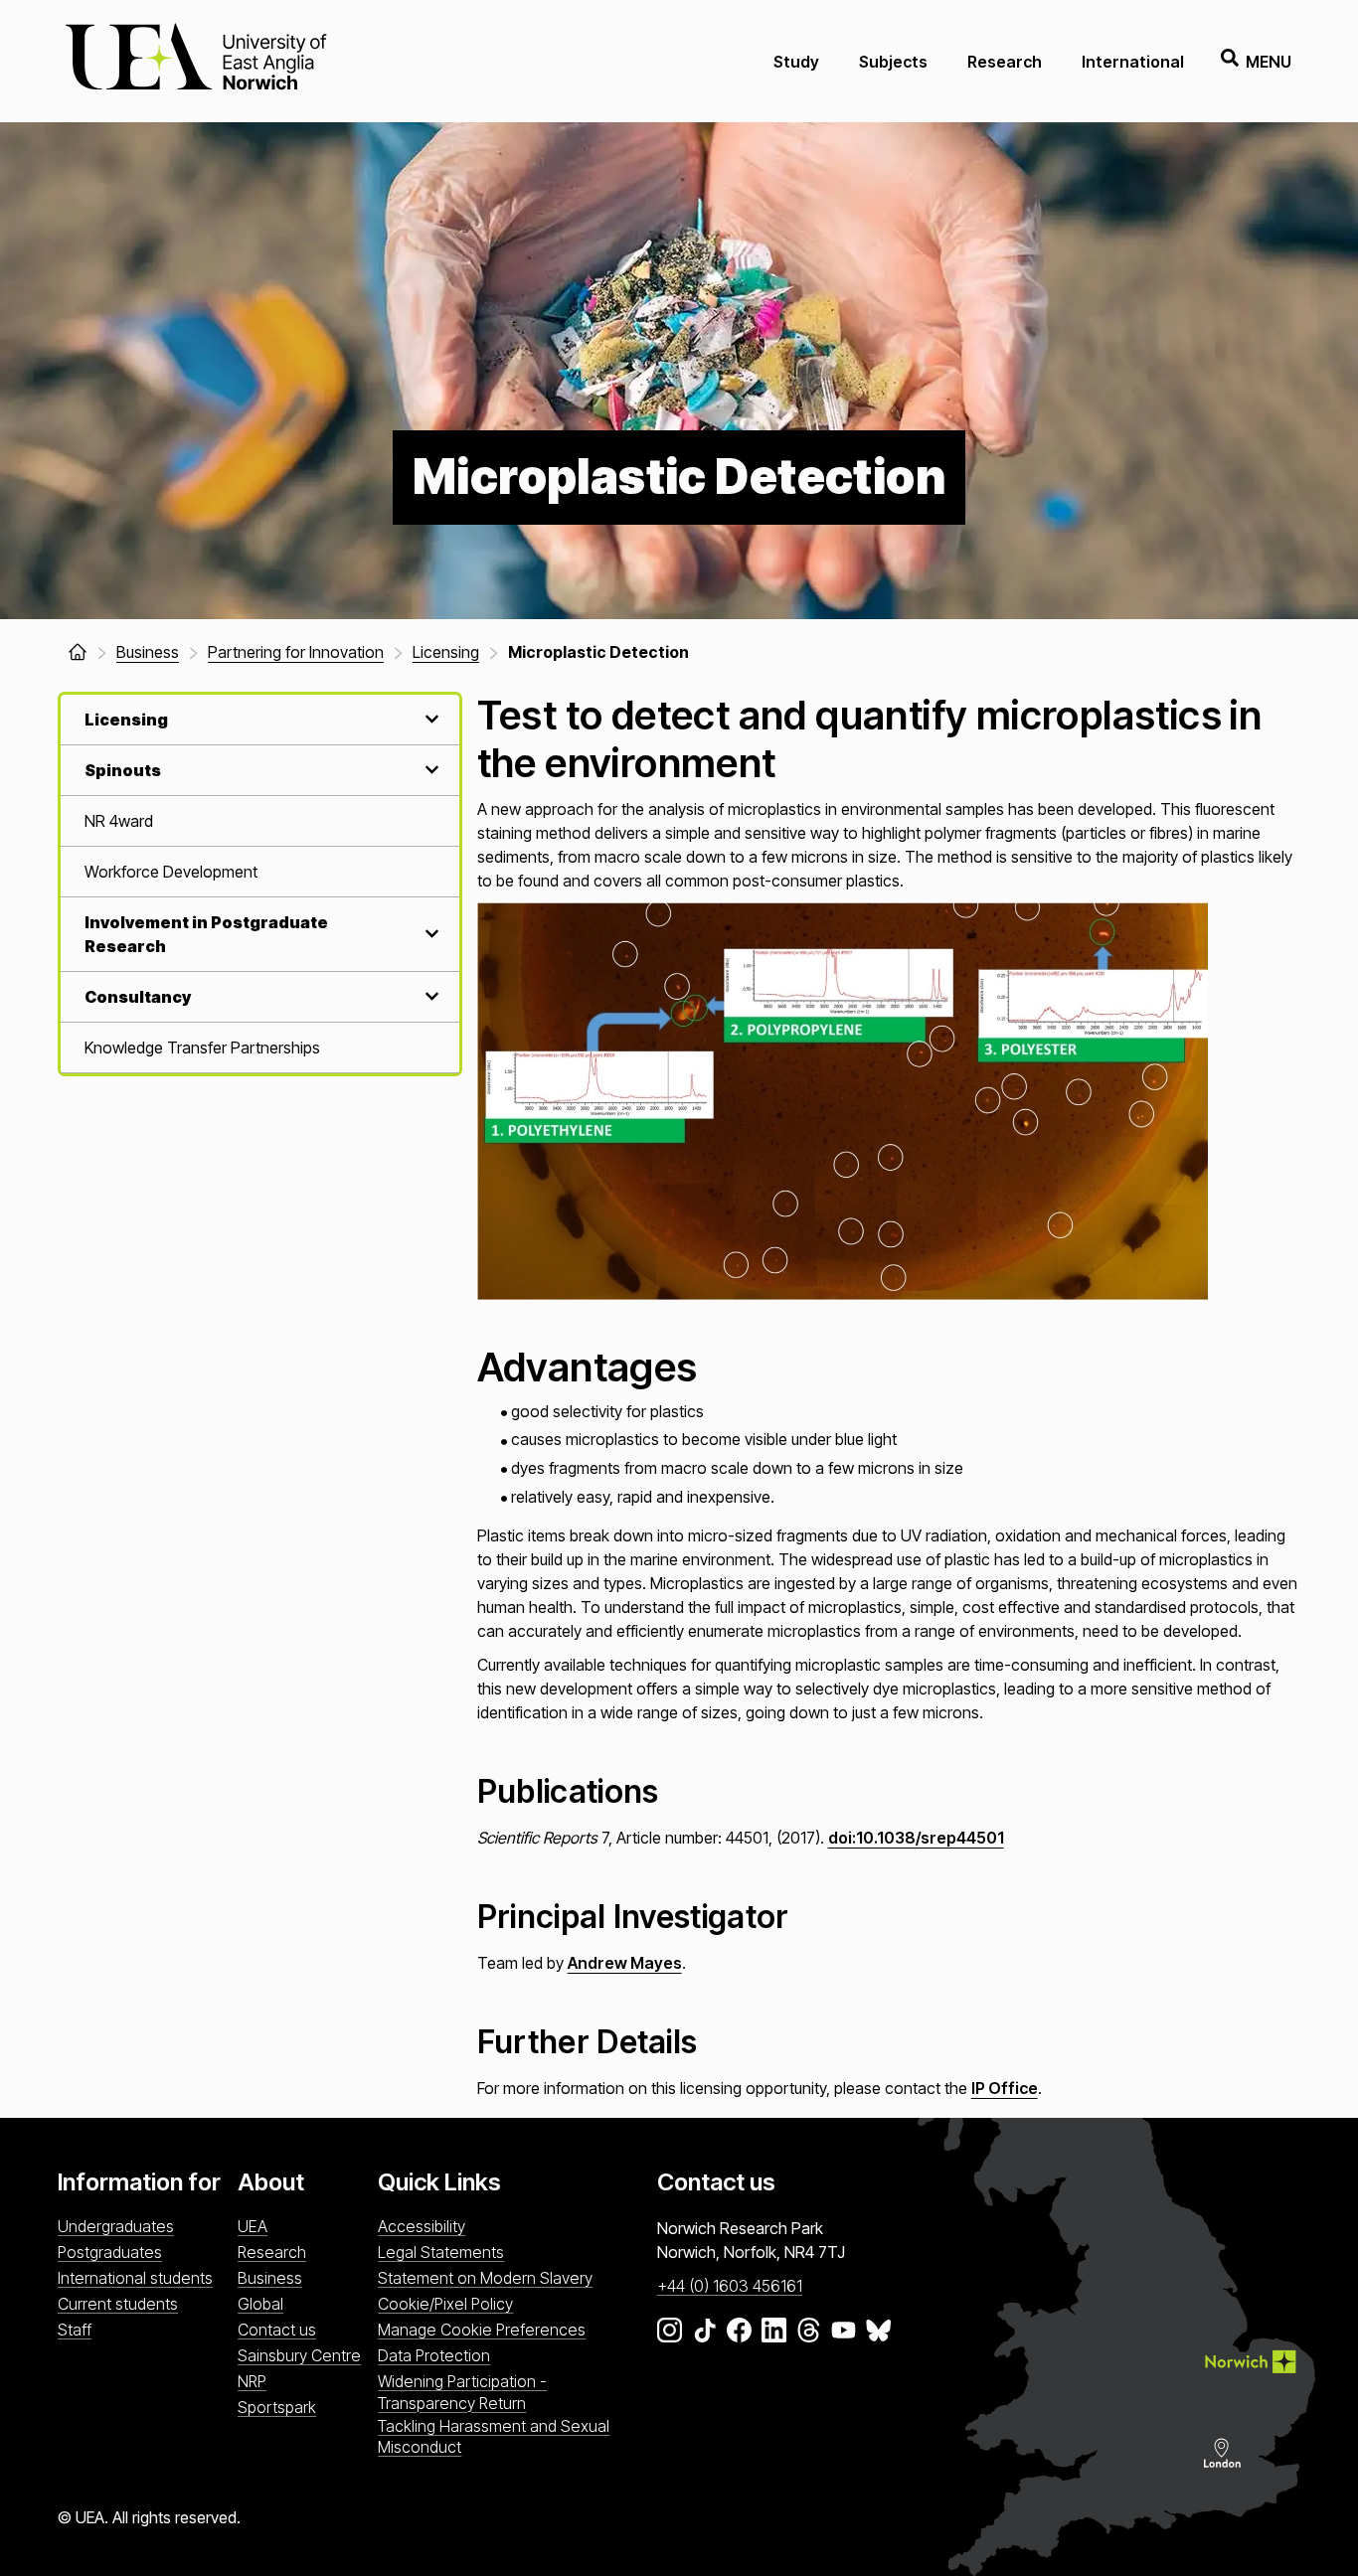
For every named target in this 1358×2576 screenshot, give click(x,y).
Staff (75, 2330)
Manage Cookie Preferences (482, 2330)
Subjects (893, 62)
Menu (1269, 62)
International (1133, 62)
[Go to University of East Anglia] (196, 61)
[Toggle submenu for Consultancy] (429, 996)
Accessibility (422, 2226)
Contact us (277, 2330)
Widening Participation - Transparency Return (462, 2392)
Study (796, 62)
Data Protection (434, 2355)
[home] (78, 652)
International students (135, 2278)
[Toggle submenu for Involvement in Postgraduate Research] (429, 934)
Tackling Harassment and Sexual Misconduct (494, 2436)
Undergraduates (116, 2226)
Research (1005, 62)
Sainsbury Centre (299, 2355)
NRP (252, 2381)
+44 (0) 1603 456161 (730, 2286)
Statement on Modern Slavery (485, 2278)
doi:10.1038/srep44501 (916, 1838)
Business (270, 2278)
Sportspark (277, 2407)
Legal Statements (441, 2252)
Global (260, 2304)
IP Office (1005, 2088)
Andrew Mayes (625, 1963)
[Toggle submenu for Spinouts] (429, 770)
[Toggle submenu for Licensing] (429, 719)
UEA (253, 2226)
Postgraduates (110, 2252)
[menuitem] (260, 821)
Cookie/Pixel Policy (445, 2304)
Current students (118, 2304)
